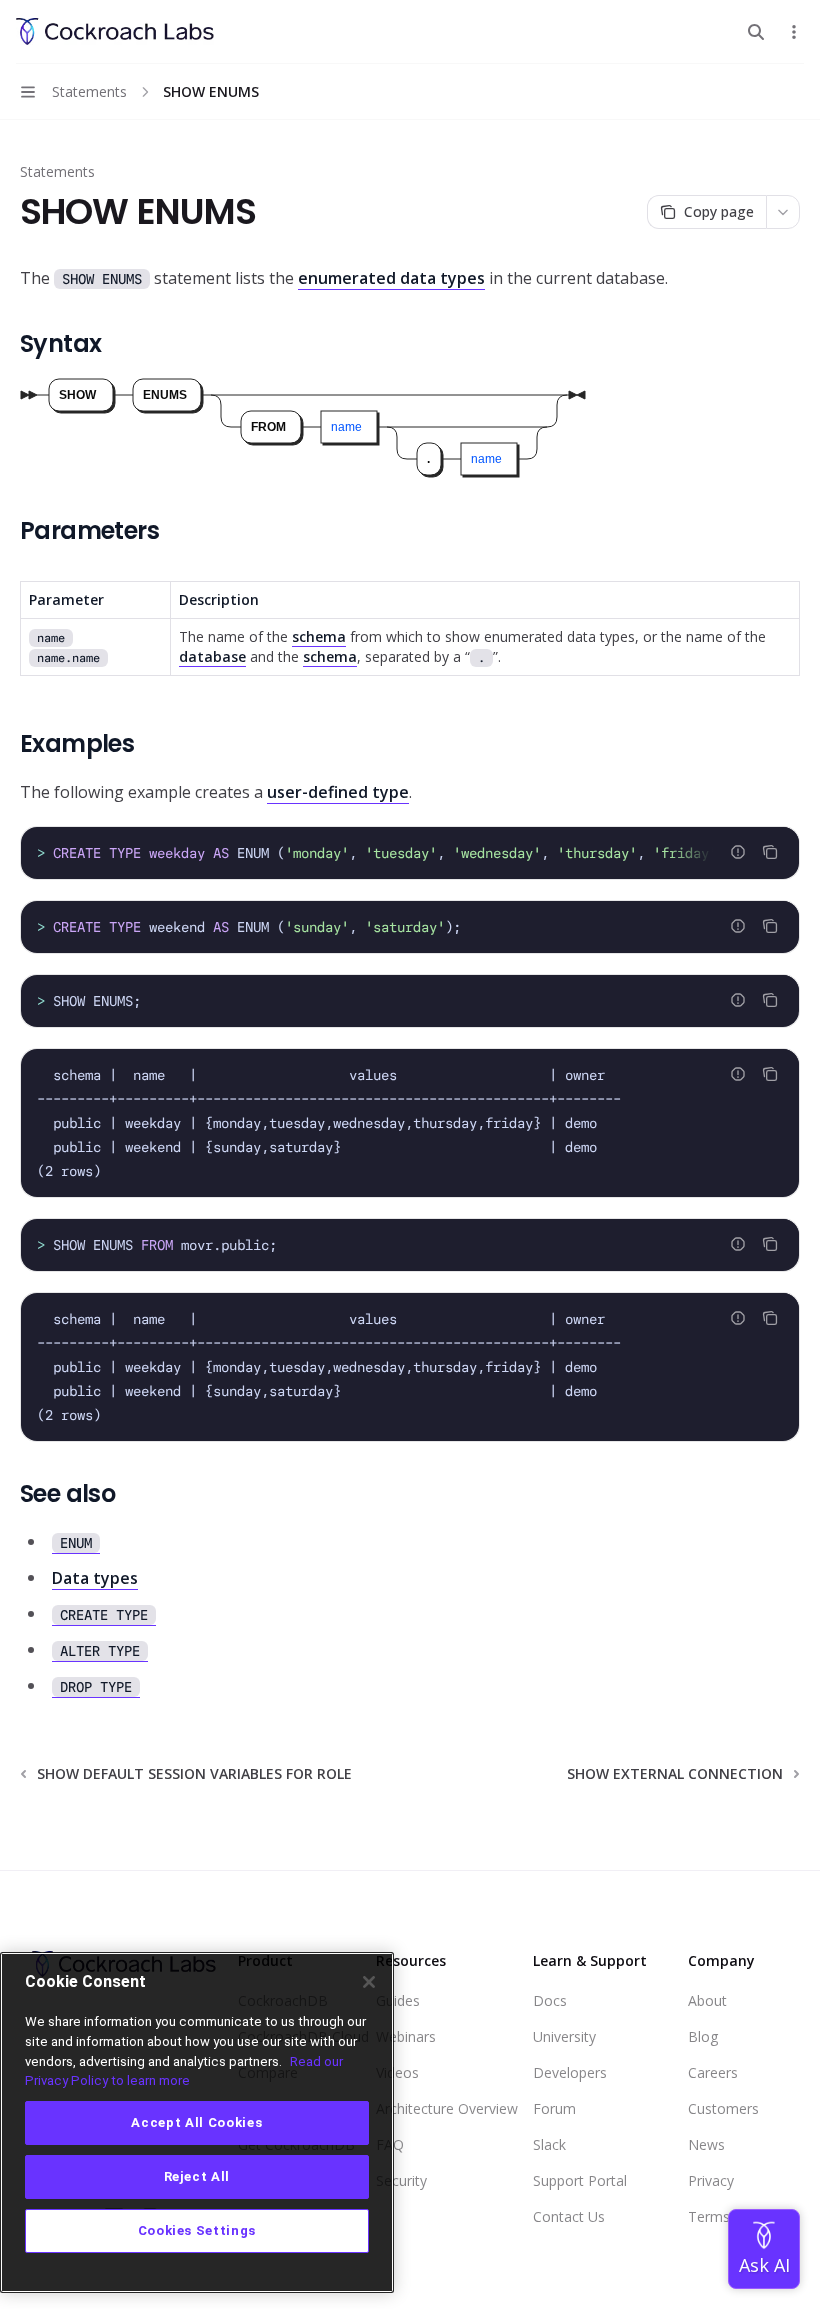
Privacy (711, 2180)
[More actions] (794, 32)
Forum (554, 2108)
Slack (549, 2144)
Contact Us (569, 2216)
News (706, 2144)
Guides (398, 2000)
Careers (713, 2072)
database (212, 656)
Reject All (197, 2176)
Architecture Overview (447, 2108)
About (707, 2000)
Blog (703, 2036)
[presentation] (410, 853)
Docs (550, 2000)
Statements (57, 171)
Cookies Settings (197, 2230)
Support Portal (580, 2180)
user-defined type (338, 792)
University (564, 2036)
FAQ (390, 2144)
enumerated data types (391, 278)
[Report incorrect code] (738, 852)
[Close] (369, 1982)
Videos (397, 2072)
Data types (95, 1578)
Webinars (406, 2036)
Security (401, 2180)
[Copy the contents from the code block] (770, 852)
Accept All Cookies (196, 2122)
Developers (570, 2072)
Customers (723, 2108)
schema (319, 636)
